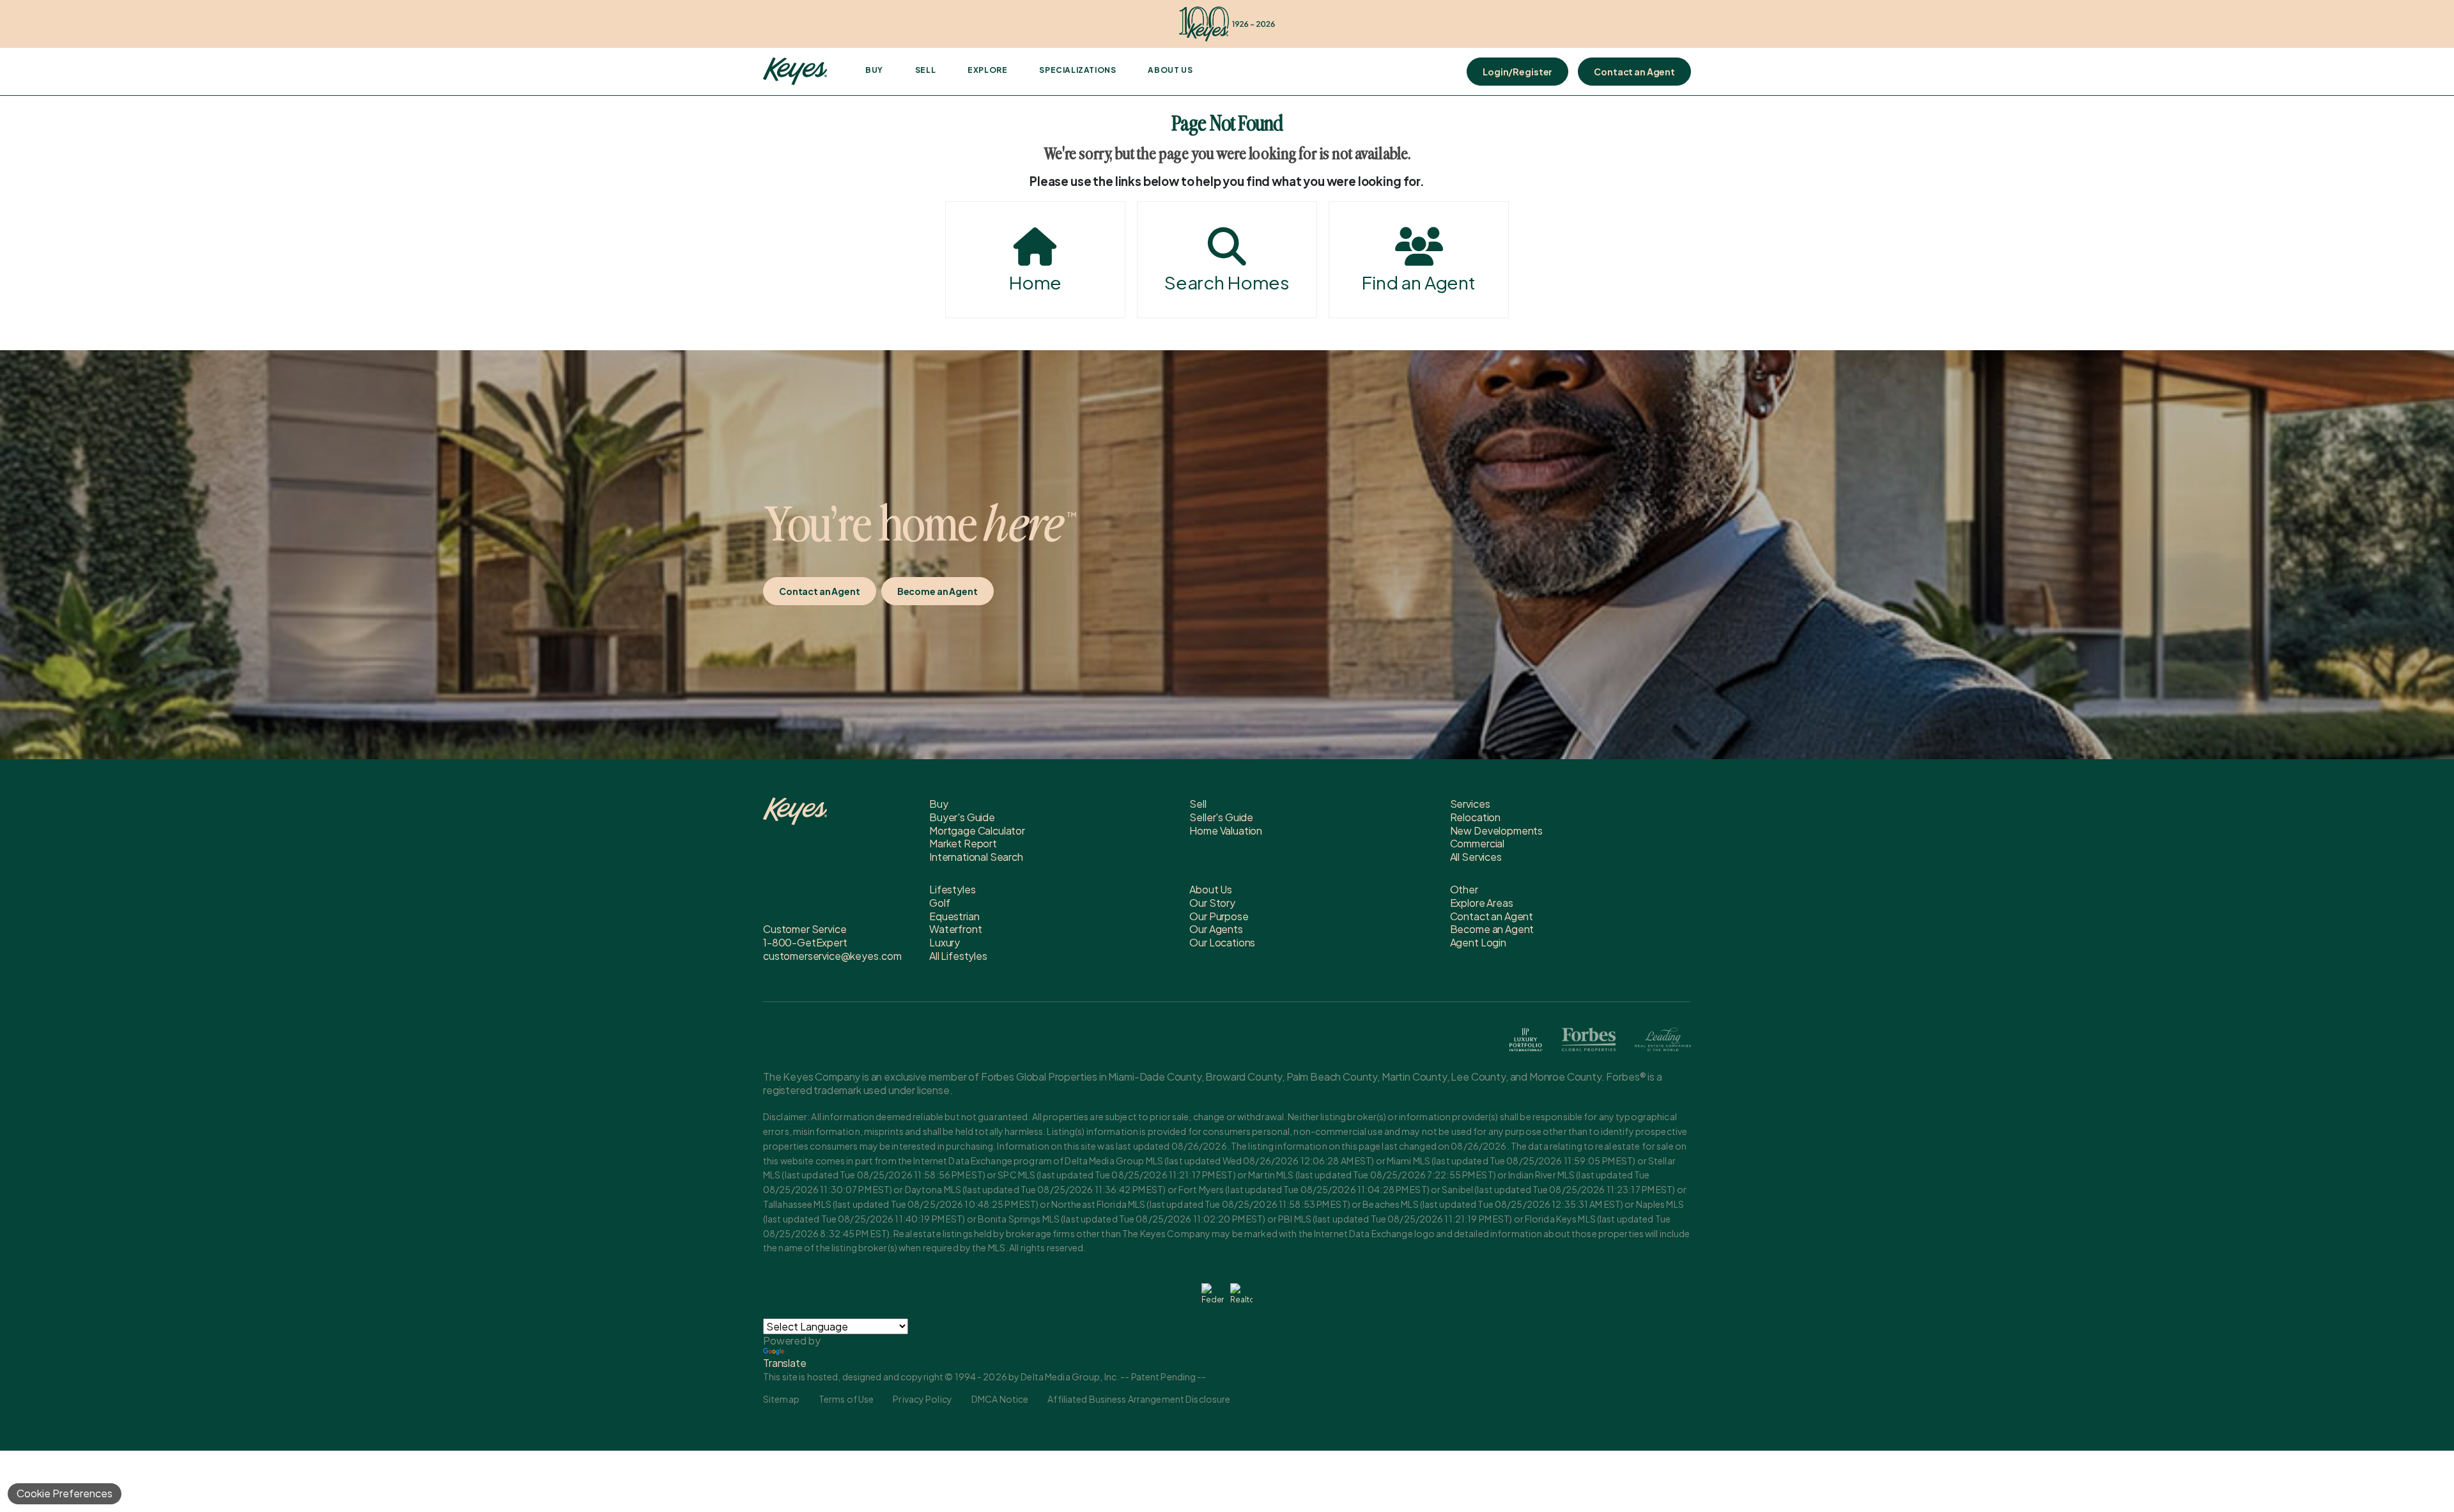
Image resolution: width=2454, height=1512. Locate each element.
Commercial (1477, 843)
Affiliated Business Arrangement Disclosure (1139, 1399)
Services (1470, 804)
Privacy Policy (922, 1399)
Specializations (1077, 70)
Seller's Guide (1221, 817)
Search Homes (1227, 282)
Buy (874, 70)
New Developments (1496, 830)
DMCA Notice (1000, 1399)
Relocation (1475, 817)
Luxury (945, 942)
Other (1464, 889)
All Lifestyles (958, 956)
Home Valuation (1226, 830)
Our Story (1212, 903)
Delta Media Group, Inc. (1070, 1377)
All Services (1476, 857)
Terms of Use (846, 1399)
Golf (939, 903)
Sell (925, 70)
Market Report (963, 843)
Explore (987, 70)
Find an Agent (1419, 282)
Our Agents (1216, 929)
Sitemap (781, 1399)
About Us (1170, 70)
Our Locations (1222, 942)
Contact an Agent (1634, 72)
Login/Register (1517, 72)
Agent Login (1478, 942)
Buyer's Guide (962, 817)
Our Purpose (1219, 916)
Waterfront (955, 929)
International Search (976, 857)
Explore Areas (1482, 903)
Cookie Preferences (65, 1493)
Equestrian (954, 916)
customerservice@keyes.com (832, 956)
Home (1035, 282)
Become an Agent (938, 591)
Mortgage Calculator (977, 830)
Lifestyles (952, 889)
